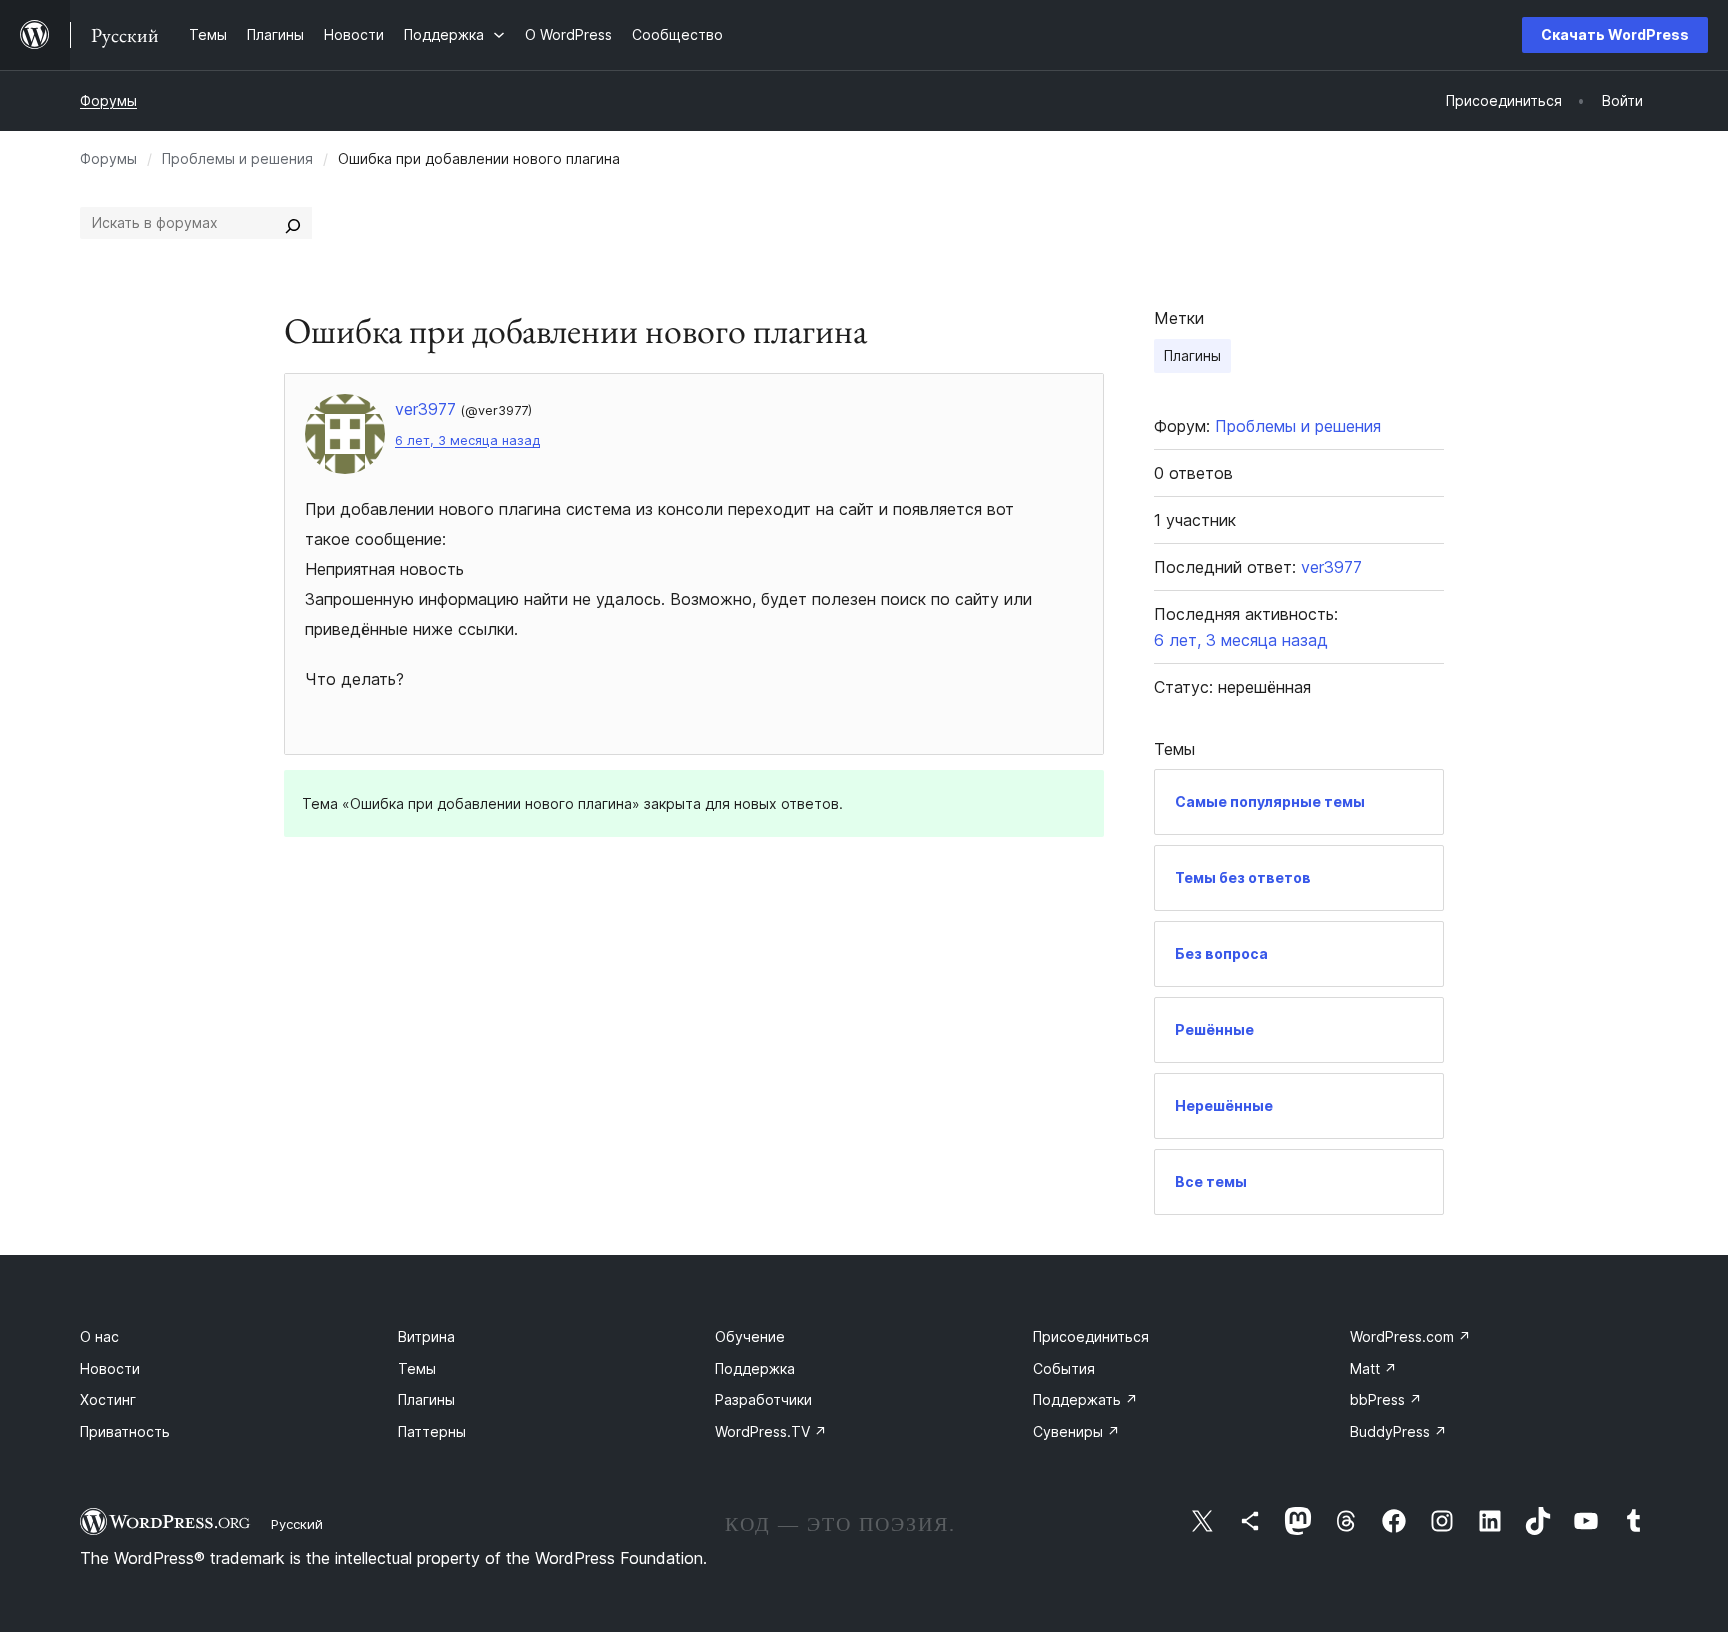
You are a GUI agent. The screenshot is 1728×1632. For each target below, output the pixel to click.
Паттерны (432, 1431)
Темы (417, 1368)
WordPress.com (1410, 1336)
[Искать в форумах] (293, 223)
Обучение (750, 1336)
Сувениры (1076, 1431)
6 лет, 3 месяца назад (467, 440)
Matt (1373, 1368)
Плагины (1192, 355)
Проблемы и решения (237, 158)
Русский (297, 1524)
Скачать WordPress (1615, 34)
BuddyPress (1398, 1431)
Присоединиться (1091, 1336)
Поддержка (755, 1368)
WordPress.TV (771, 1431)
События (1064, 1368)
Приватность (125, 1431)
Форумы (108, 100)
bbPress (1386, 1399)
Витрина (426, 1336)
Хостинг (108, 1399)
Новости (110, 1368)
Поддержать (1085, 1399)
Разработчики (763, 1399)
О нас (99, 1336)
